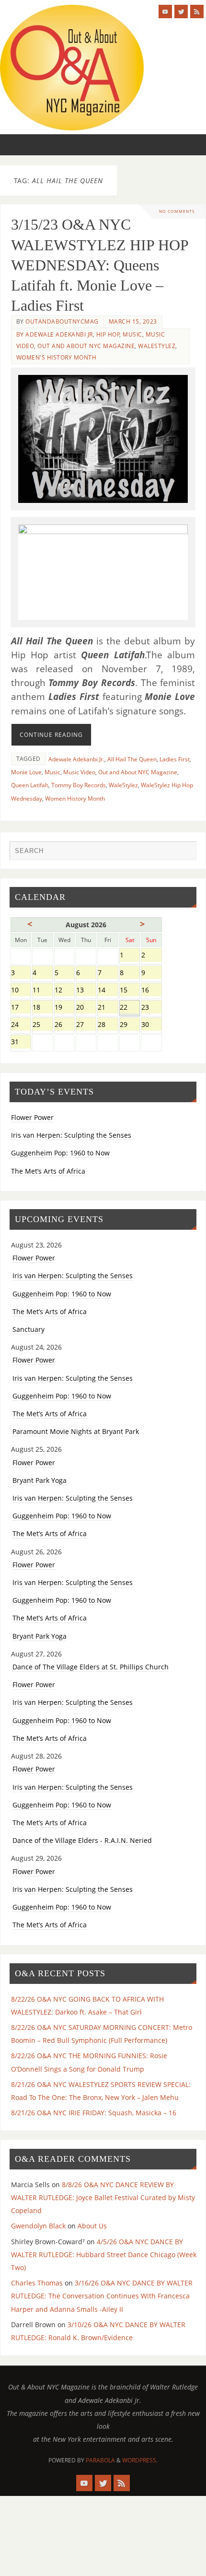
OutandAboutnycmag (62, 321)
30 (151, 1025)
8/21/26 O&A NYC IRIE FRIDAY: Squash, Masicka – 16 (94, 2113)
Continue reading (51, 735)
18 (42, 1008)
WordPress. (140, 2460)
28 (108, 1025)
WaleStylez (157, 346)
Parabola (100, 2460)
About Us (92, 2226)
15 (130, 991)
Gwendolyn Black (38, 2226)
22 (130, 1008)
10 (21, 991)
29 (130, 1025)
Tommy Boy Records (79, 785)
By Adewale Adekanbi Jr (55, 334)
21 (108, 1008)
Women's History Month (57, 357)
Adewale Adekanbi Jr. (76, 759)
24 (21, 1025)
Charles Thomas (37, 2283)
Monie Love (26, 772)
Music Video (79, 772)
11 (42, 991)
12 (64, 991)
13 (86, 991)
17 (21, 1008)
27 (86, 1025)
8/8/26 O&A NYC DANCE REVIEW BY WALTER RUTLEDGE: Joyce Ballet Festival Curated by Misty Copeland (103, 2197)
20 (86, 1008)
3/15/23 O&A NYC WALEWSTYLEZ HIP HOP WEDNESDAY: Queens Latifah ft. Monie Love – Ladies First (100, 265)
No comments (177, 211)
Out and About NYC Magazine (86, 346)
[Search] (184, 853)
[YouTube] (165, 12)
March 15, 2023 (133, 321)
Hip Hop (108, 334)
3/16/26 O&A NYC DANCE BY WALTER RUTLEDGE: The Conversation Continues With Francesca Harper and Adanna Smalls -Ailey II (102, 2296)
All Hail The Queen (132, 759)
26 (64, 1025)
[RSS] (197, 12)
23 (151, 1008)
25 (42, 1025)
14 (108, 991)
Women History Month (75, 798)
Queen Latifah (30, 785)
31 (21, 1043)
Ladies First (175, 759)
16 (151, 991)
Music (132, 334)
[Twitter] (181, 12)
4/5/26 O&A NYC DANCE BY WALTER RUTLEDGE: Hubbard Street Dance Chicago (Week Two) (104, 2255)
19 (64, 1008)
